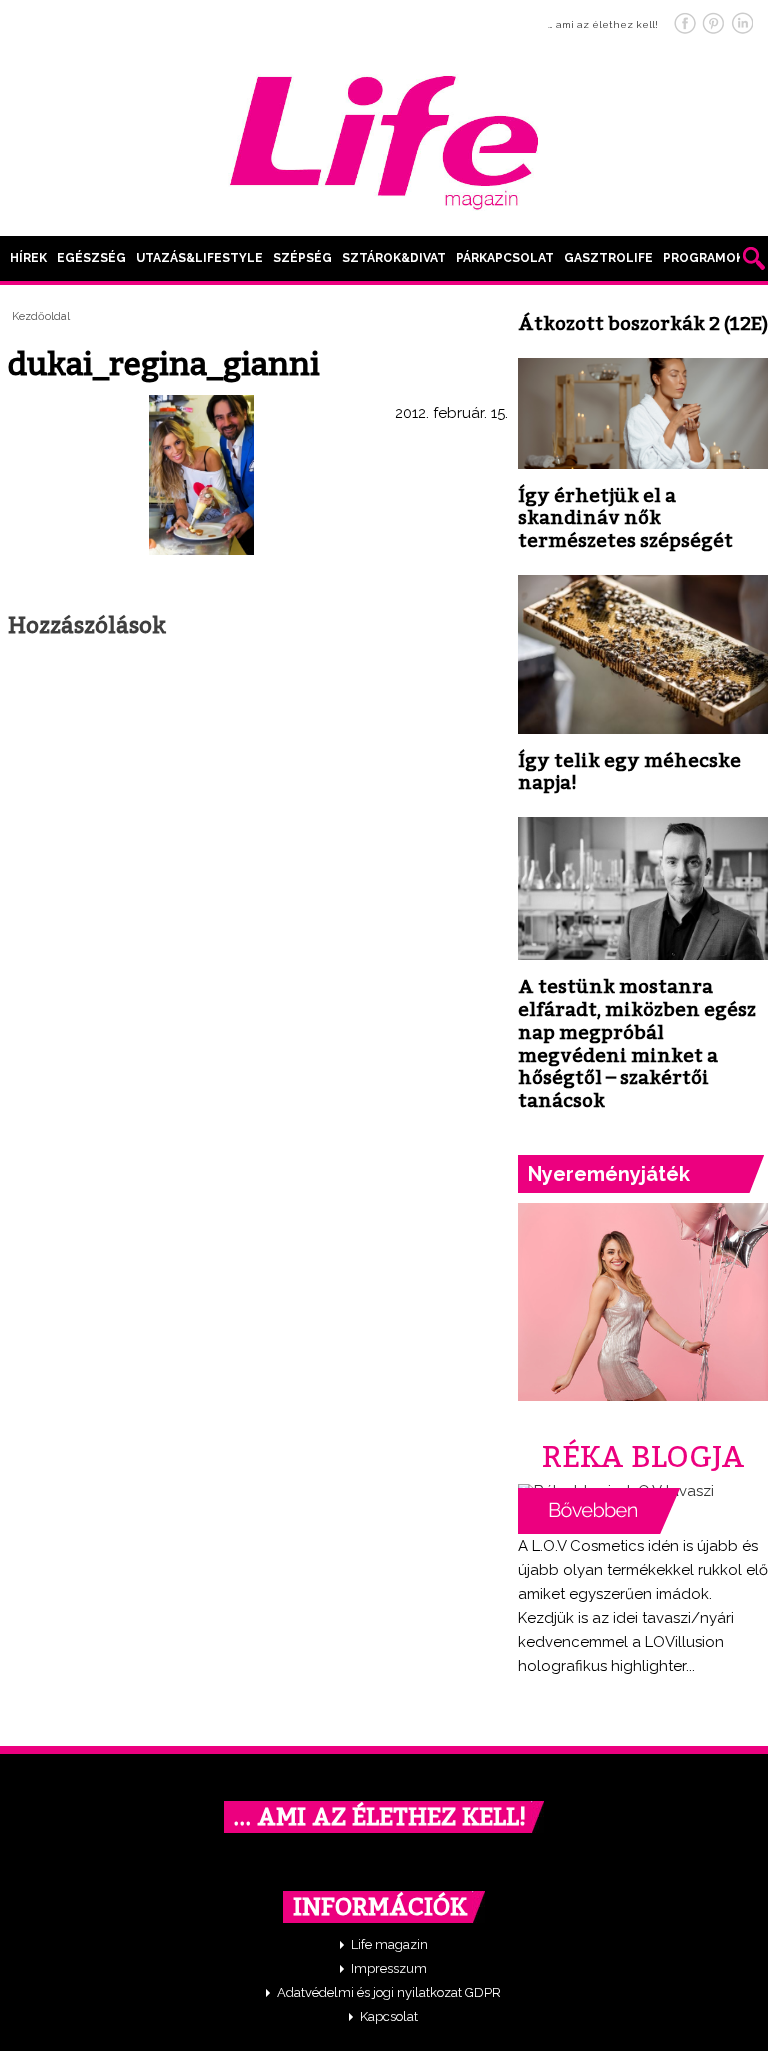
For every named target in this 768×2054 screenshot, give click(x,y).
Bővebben (599, 1511)
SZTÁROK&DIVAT (394, 258)
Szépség (302, 258)
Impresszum (389, 1968)
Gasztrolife (608, 258)
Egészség (91, 258)
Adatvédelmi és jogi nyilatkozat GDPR (389, 1992)
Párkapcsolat (505, 258)
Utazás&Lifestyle (199, 258)
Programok (703, 258)
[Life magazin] (384, 139)
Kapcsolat (389, 2016)
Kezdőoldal (41, 316)
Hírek (28, 258)
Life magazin (389, 1944)
